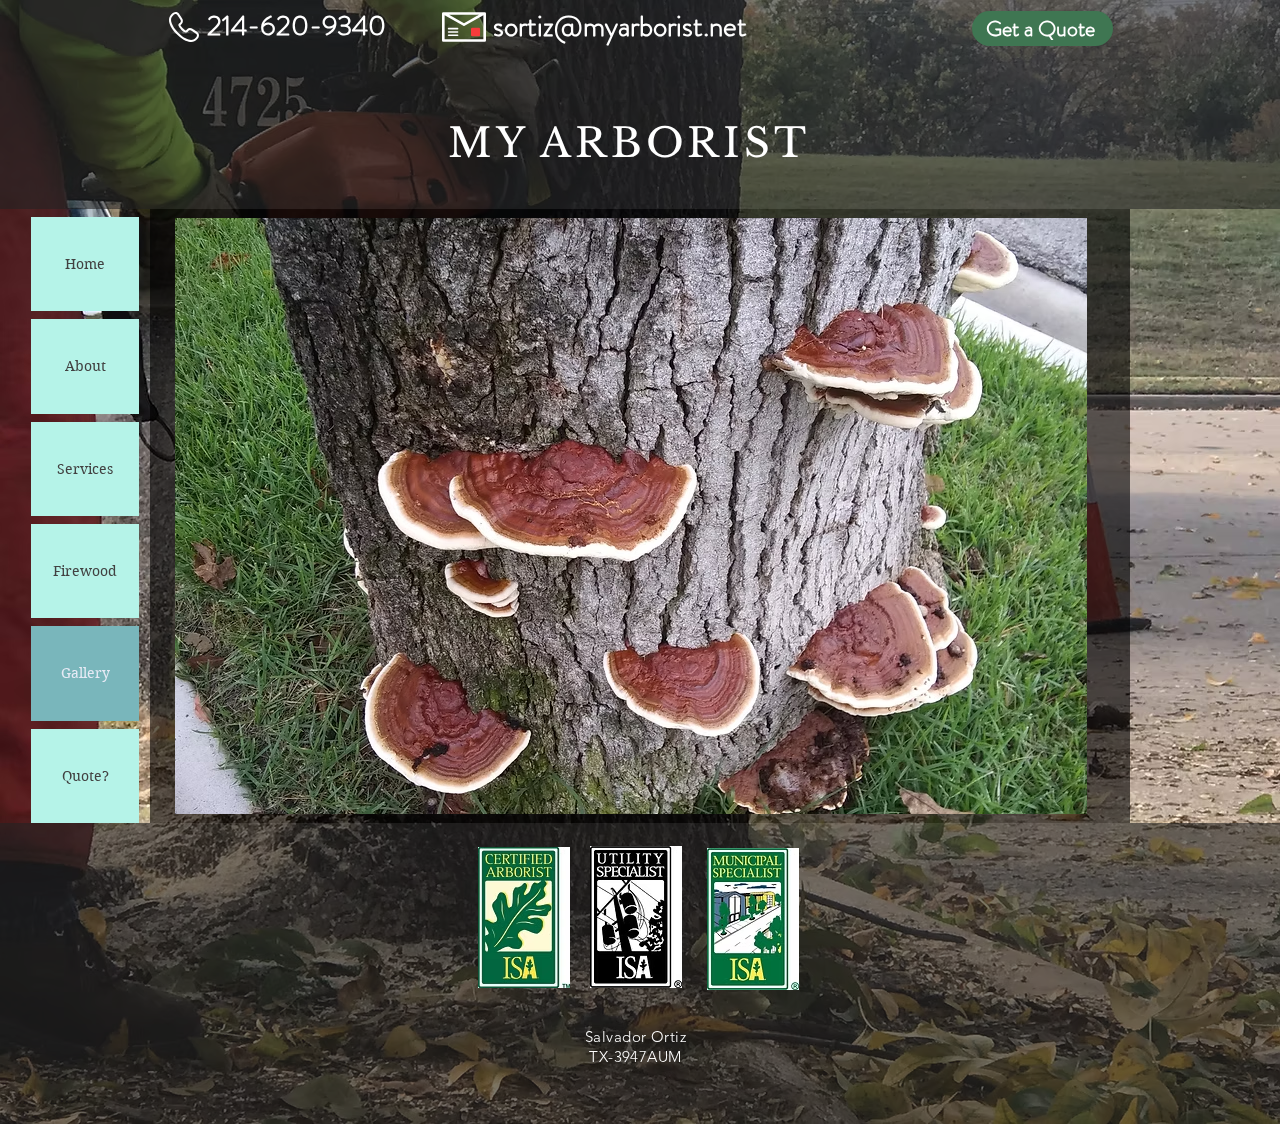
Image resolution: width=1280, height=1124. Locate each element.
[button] (631, 516)
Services (85, 469)
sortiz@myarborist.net (620, 26)
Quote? (85, 776)
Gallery (85, 673)
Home (85, 264)
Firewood (85, 571)
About (85, 366)
